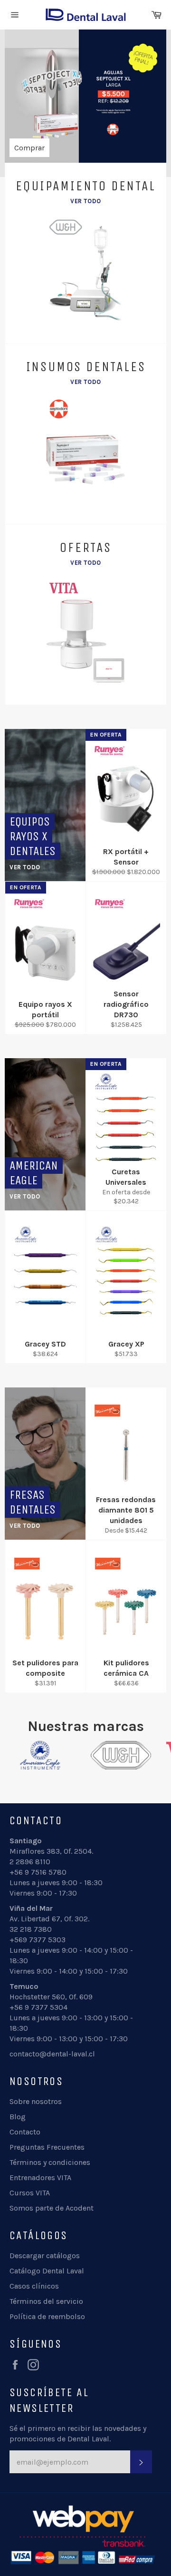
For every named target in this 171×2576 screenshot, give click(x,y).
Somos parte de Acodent (52, 2208)
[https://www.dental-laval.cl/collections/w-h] (97, 1755)
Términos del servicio (46, 2301)
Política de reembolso (47, 2316)
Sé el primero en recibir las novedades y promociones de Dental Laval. (78, 2433)
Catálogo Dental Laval (47, 2271)
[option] (85, 98)
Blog (18, 2117)
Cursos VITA (30, 2193)
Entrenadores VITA (40, 2178)
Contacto (25, 2132)
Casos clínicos (34, 2286)
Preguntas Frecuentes (47, 2147)
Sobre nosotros (36, 2101)
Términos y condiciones (50, 2162)
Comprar (29, 148)
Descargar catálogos (45, 2256)
